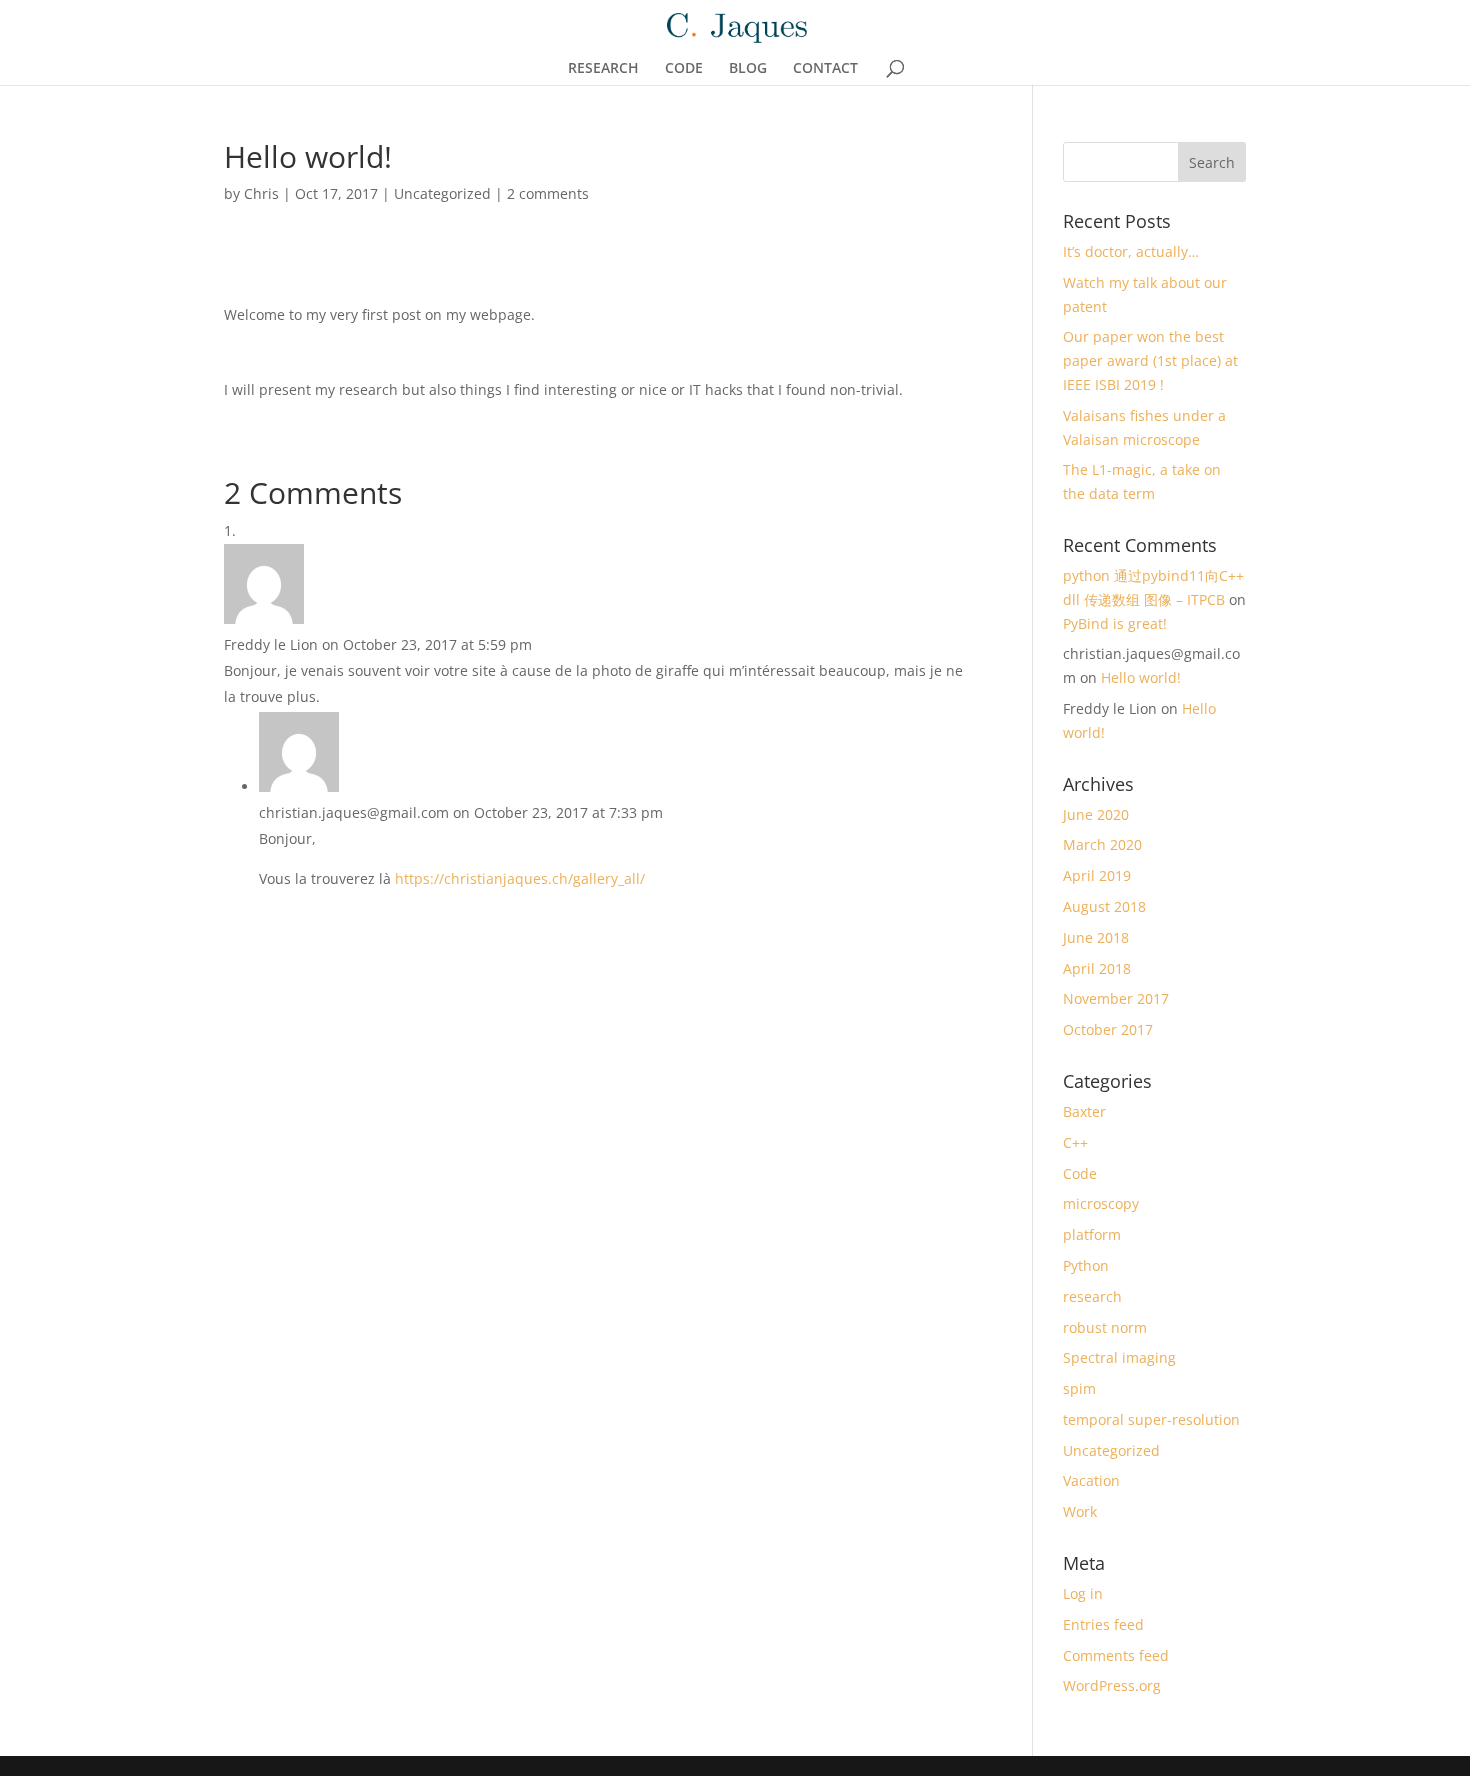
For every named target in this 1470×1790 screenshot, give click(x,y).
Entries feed (1103, 1624)
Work (1080, 1511)
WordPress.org (1112, 1685)
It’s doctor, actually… (1131, 251)
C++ (1075, 1142)
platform (1092, 1234)
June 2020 (1096, 814)
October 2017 (1108, 1029)
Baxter (1084, 1111)
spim (1079, 1388)
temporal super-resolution (1151, 1419)
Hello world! (1141, 677)
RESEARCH (603, 69)
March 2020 (1102, 844)
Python (1086, 1265)
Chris (261, 193)
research (1092, 1296)
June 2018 (1096, 937)
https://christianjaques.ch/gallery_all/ (520, 878)
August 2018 (1104, 906)
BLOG (748, 69)
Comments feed (1116, 1655)
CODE (684, 69)
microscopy (1101, 1203)
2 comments (548, 193)
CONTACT (825, 69)
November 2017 (1116, 998)
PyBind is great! (1115, 623)
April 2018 (1097, 968)
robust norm (1105, 1327)
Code (1080, 1173)
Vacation (1091, 1480)
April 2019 (1097, 875)
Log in (1083, 1593)
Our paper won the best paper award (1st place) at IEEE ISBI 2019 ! (1150, 360)
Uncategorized (442, 193)
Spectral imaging (1119, 1357)
